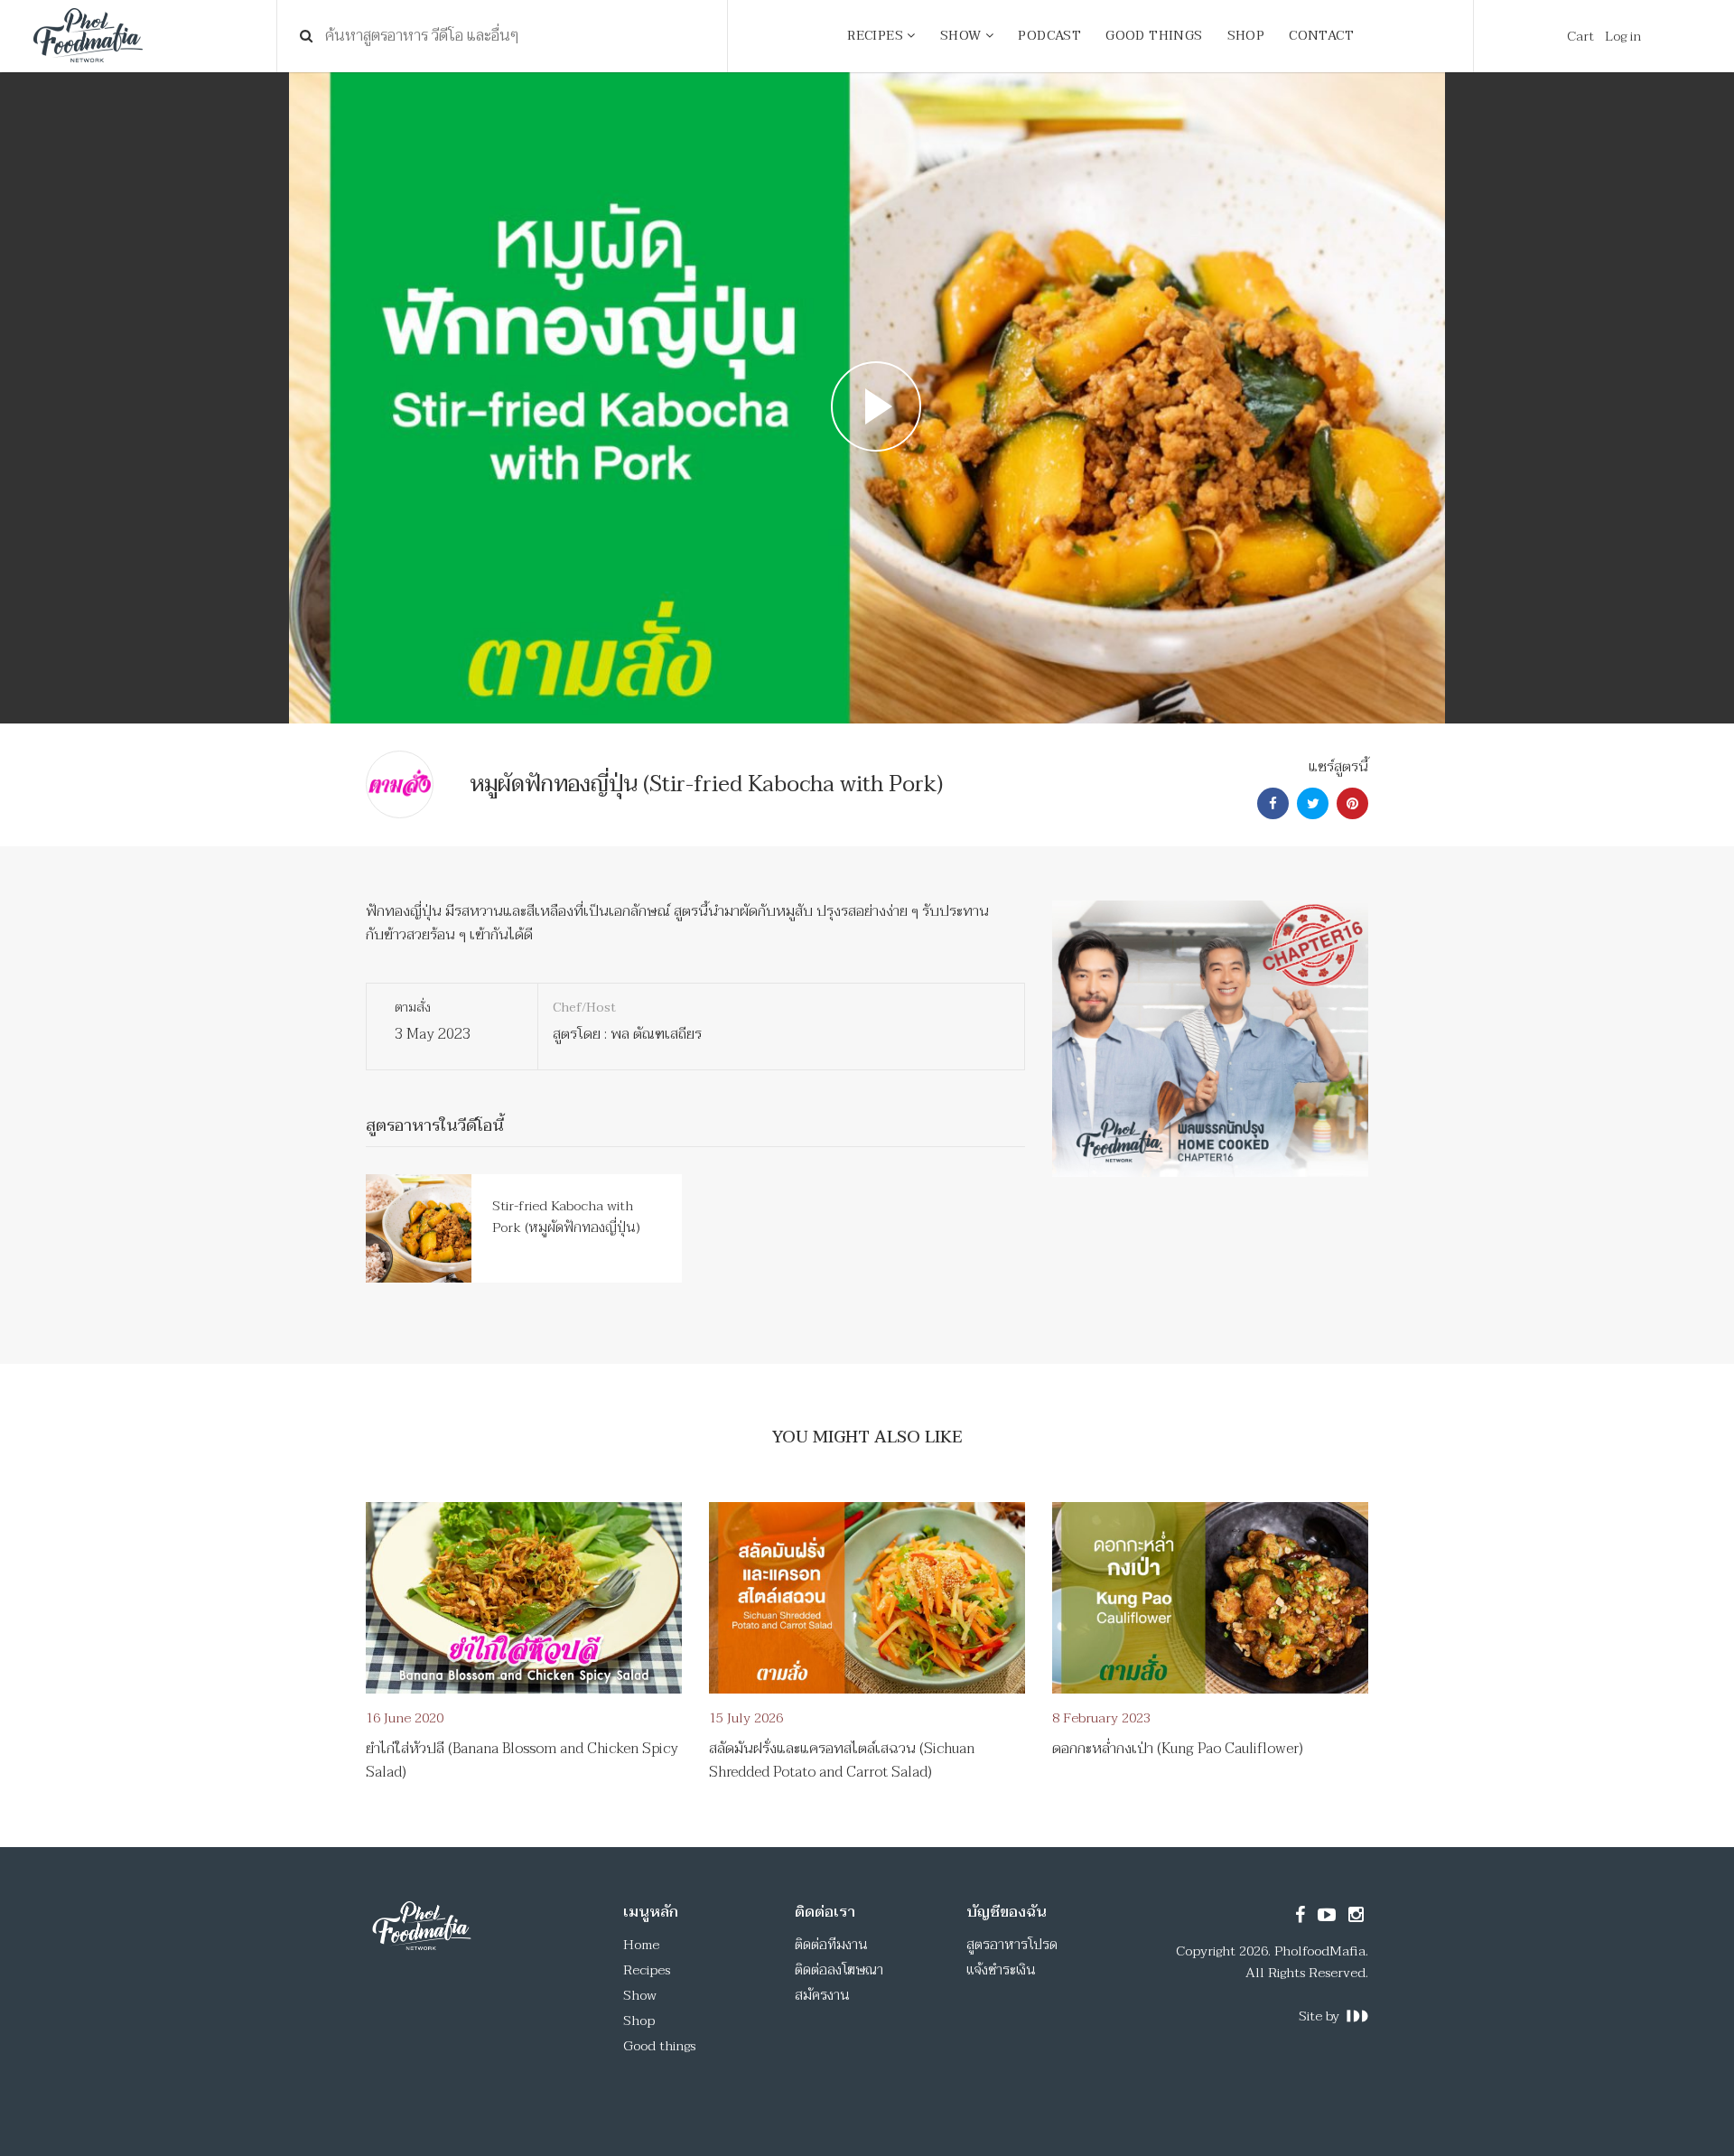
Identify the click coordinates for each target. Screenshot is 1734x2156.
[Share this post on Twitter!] (1310, 804)
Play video (867, 398)
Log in (1623, 36)
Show (640, 1995)
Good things (659, 2046)
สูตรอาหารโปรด (1012, 1945)
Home (641, 1945)
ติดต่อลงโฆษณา (839, 1970)
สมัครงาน (822, 1995)
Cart (1580, 36)
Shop (639, 2021)
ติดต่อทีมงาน (831, 1945)
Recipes (647, 1970)
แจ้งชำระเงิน (1001, 1970)
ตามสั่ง (413, 1008)
